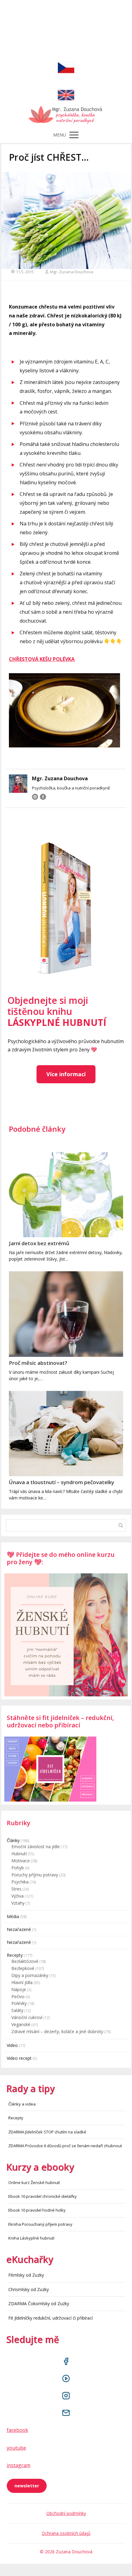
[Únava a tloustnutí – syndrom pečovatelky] (66, 1434)
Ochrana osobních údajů (66, 2533)
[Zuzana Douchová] (66, 116)
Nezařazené (19, 1929)
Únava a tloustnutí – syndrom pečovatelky (62, 1482)
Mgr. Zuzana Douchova (72, 272)
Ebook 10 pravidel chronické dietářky (43, 2196)
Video (12, 2045)
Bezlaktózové (25, 1961)
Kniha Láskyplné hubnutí (31, 2238)
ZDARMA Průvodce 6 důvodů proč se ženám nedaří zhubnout (65, 2146)
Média (13, 1916)
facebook (17, 2430)
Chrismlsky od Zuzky (29, 2289)
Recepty (15, 1955)
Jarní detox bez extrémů (39, 1243)
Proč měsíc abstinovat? (38, 1363)
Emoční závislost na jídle (36, 1847)
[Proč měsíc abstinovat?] (66, 1314)
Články (13, 1840)
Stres (16, 1889)
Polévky (19, 2003)
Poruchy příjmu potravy (35, 1875)
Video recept (19, 2058)
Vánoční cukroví (27, 2017)
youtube (16, 2448)
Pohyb (18, 1868)
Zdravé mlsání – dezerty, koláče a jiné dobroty (57, 2031)
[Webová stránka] (35, 797)
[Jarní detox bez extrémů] (66, 1195)
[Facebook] (43, 797)
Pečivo (18, 1996)
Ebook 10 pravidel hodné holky (37, 2210)
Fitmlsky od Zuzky (26, 2275)
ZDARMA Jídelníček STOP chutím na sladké (47, 2132)
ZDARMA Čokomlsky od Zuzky (39, 2303)
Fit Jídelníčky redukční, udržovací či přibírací (50, 2318)
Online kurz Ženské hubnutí (34, 2182)
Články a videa (22, 2104)
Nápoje (19, 1989)
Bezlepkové (23, 1968)
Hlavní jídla (22, 1982)
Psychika (20, 1882)
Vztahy (18, 1903)
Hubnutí (19, 1854)
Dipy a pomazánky (30, 1975)
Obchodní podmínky (66, 2513)
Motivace (21, 1861)
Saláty (17, 2010)
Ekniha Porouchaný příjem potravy (40, 2224)
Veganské (21, 2024)
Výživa (17, 1896)
